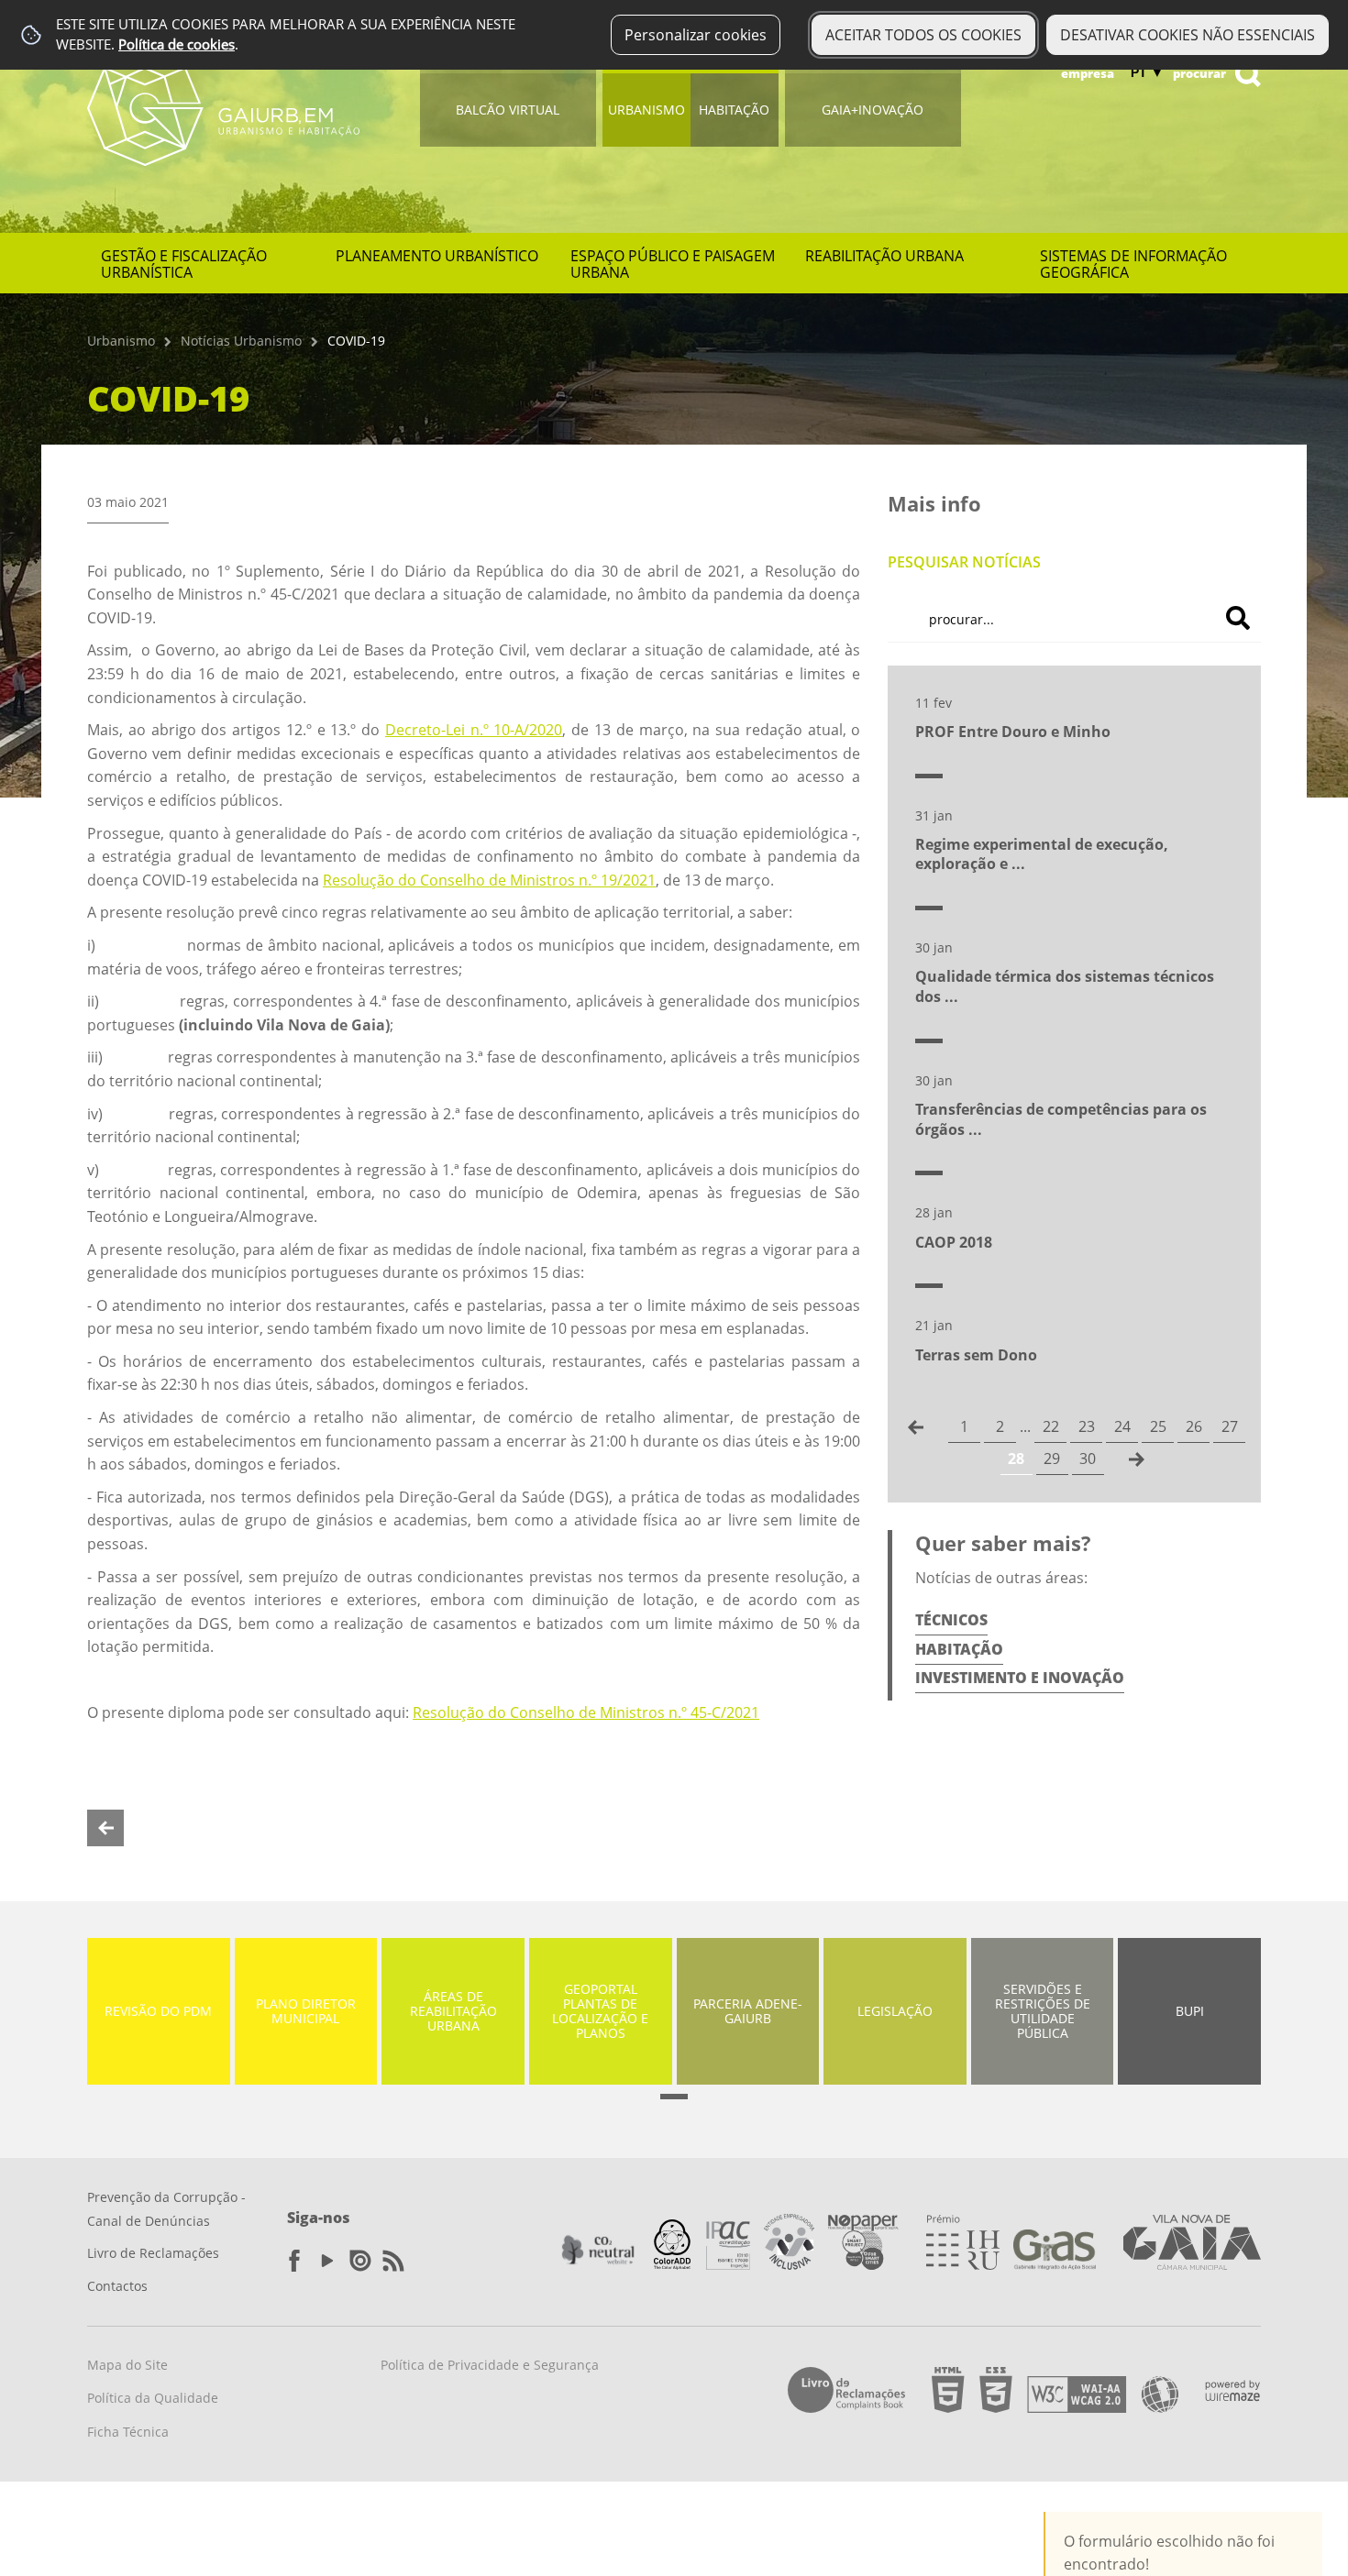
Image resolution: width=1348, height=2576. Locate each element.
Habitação (734, 110)
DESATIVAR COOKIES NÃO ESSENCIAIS (1188, 35)
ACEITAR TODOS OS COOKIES (923, 35)
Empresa (1088, 73)
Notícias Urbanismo (241, 341)
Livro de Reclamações (153, 2253)
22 (1051, 1426)
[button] (674, 2097)
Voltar (105, 1828)
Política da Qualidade (153, 2398)
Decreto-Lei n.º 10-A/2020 (474, 730)
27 (1230, 1426)
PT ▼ (1147, 72)
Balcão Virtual (508, 110)
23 (1087, 1426)
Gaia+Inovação (873, 110)
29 (1052, 1459)
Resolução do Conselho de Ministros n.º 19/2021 (489, 880)
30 (1088, 1459)
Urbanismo (646, 110)
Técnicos (951, 1620)
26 (1194, 1426)
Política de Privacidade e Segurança (490, 2365)
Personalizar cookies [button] (696, 35)
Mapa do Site (127, 2365)
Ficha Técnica (128, 2432)
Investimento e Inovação (1020, 1678)
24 (1122, 1426)
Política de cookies (177, 44)
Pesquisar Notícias (964, 562)
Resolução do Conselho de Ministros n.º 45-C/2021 (586, 1712)
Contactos (117, 2286)
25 (1158, 1426)
